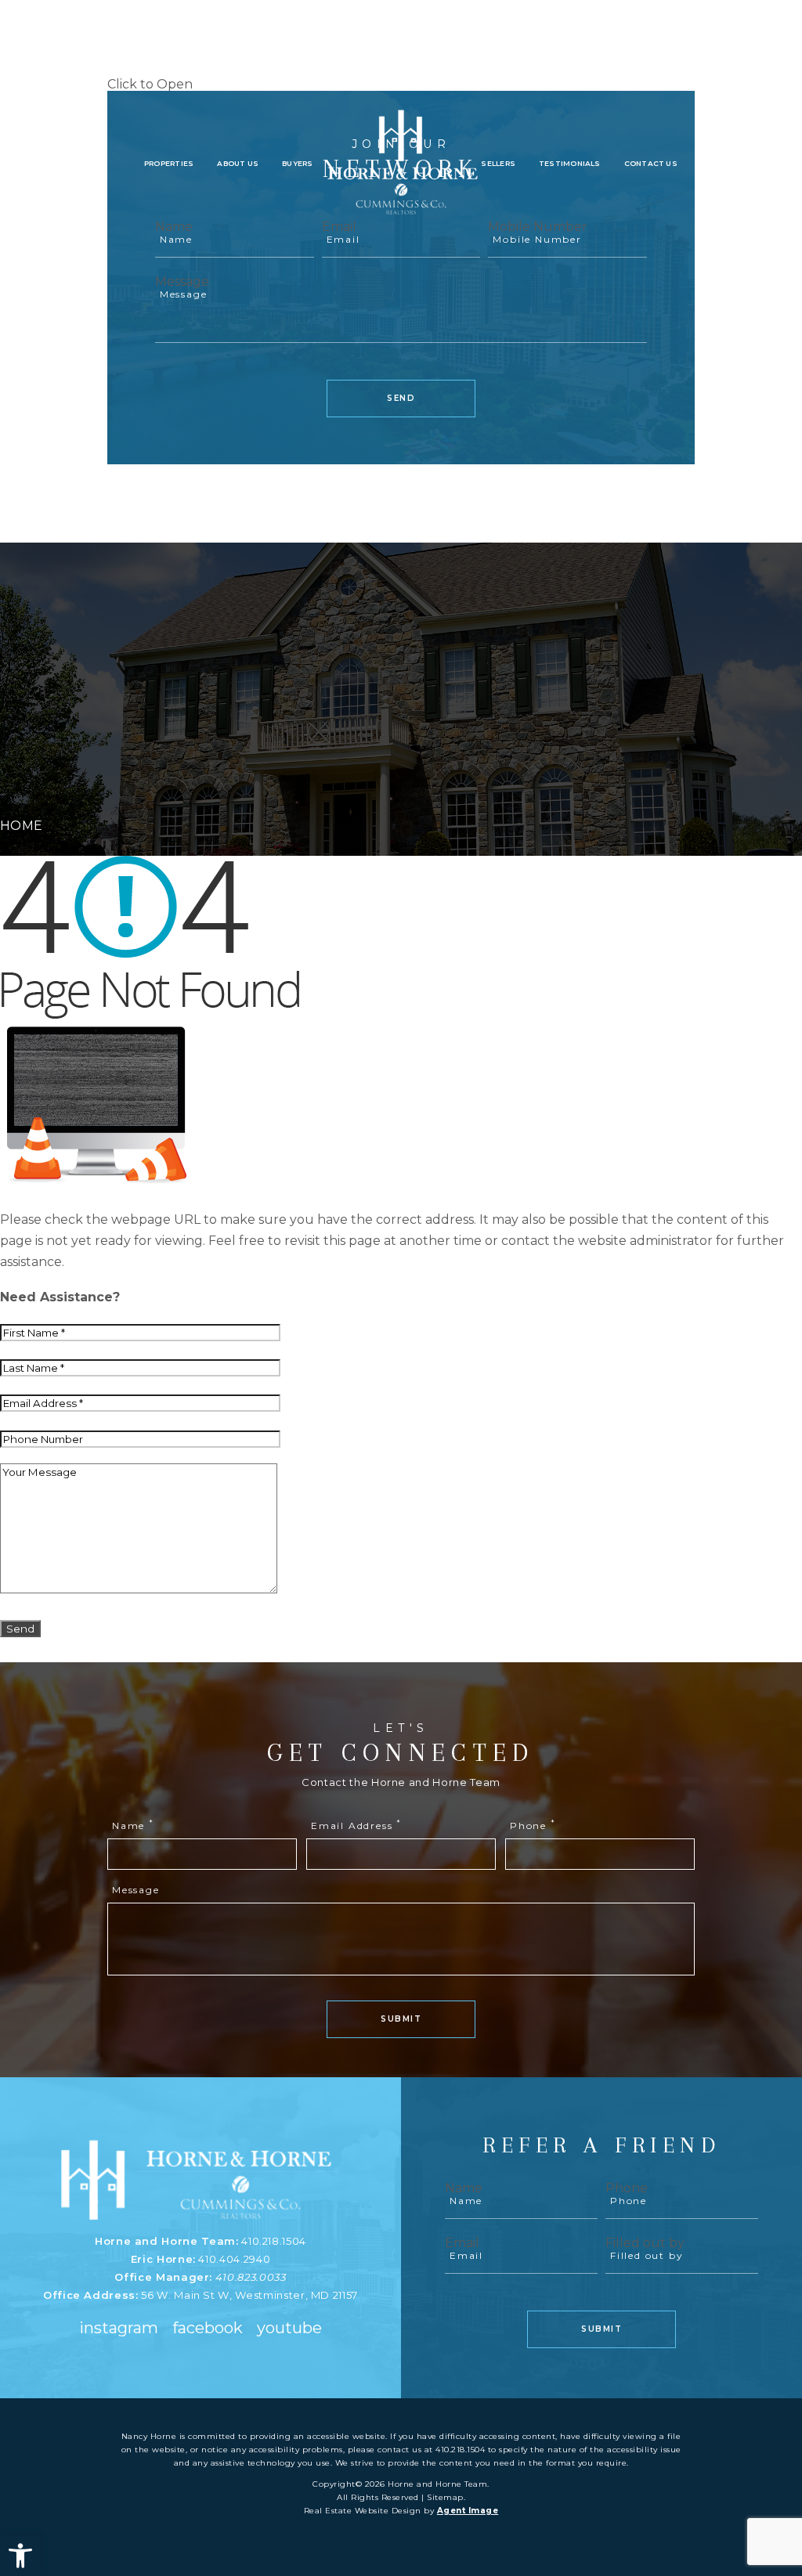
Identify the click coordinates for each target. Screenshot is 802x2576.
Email (462, 2243)
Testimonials (570, 164)
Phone (533, 1825)
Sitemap (445, 2497)
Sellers (498, 164)
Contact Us (651, 164)
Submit (401, 2019)
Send (401, 398)
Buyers (297, 164)
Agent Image (468, 2511)
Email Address (356, 1825)
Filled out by (645, 2243)
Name (133, 1825)
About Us (238, 164)
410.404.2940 (234, 2259)
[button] (20, 2556)
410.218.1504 (274, 2241)
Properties (169, 164)
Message (182, 281)
